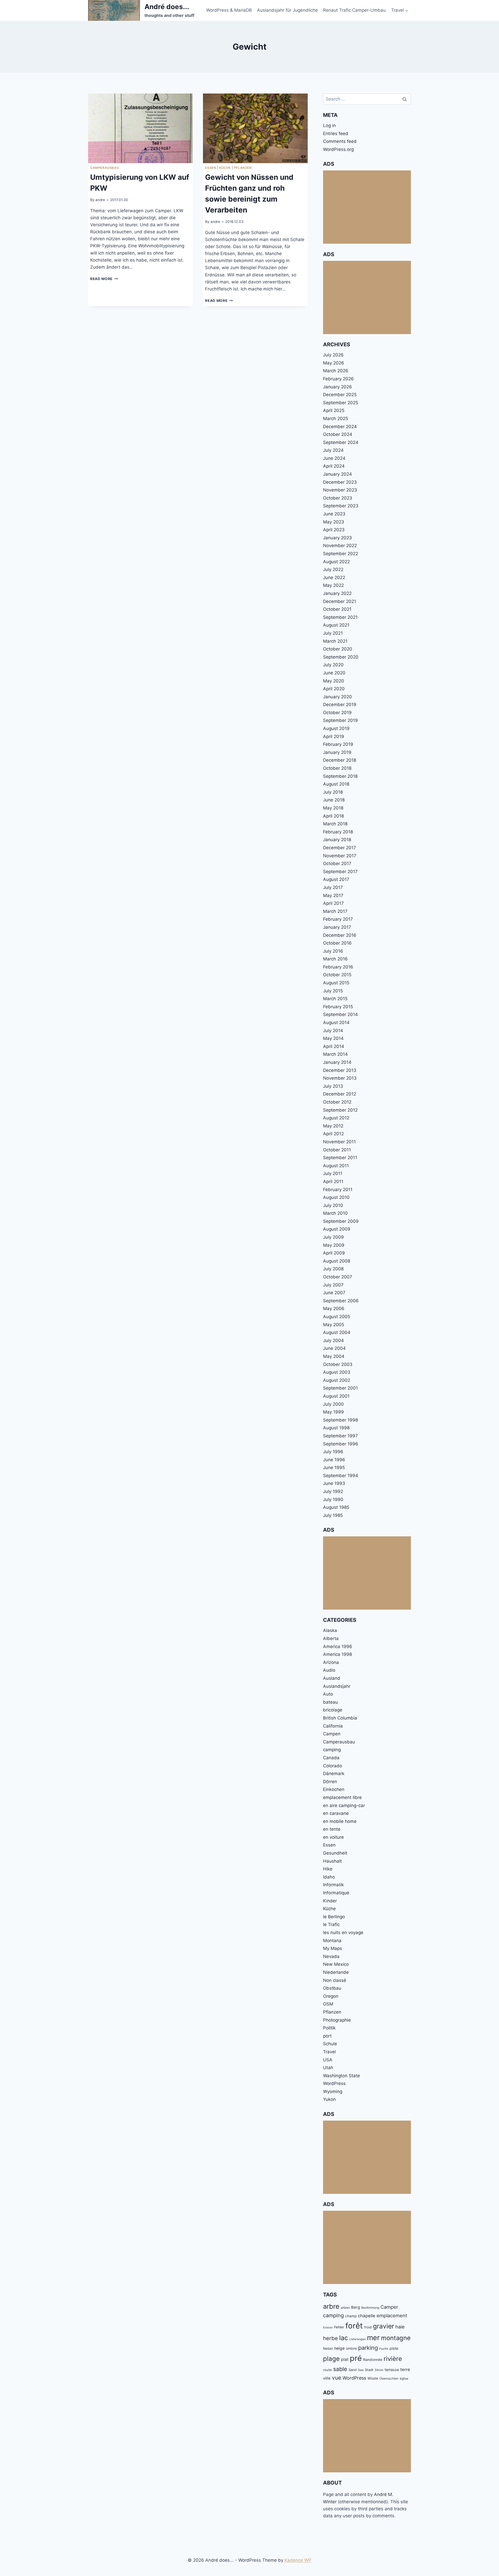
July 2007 (333, 1285)
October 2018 (337, 768)
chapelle (367, 2316)
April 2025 (334, 410)
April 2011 (333, 1181)
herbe (330, 2338)
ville (327, 2378)
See (361, 2370)
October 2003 (338, 1364)
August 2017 (336, 879)
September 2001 (340, 1388)
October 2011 (337, 1150)
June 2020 (334, 673)
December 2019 (340, 705)
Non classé (335, 1980)
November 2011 (339, 1142)
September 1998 (340, 1420)
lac (344, 2338)
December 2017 (340, 848)
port (327, 2036)
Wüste (373, 2378)
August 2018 (336, 784)
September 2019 (340, 720)
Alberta (331, 1638)
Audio (329, 1670)
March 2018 (335, 824)
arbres (345, 2308)
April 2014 (334, 1046)
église (404, 2378)
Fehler (339, 2327)
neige (339, 2348)
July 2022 (333, 569)
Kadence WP (298, 2560)
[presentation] (140, 128)
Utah (328, 2068)
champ (351, 2316)
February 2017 (338, 919)
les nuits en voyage (343, 1933)
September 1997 (340, 1436)
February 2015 (338, 1007)
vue (337, 2378)
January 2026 (337, 387)
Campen (332, 1734)
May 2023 (334, 522)
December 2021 (340, 601)
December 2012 (340, 1094)
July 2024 (333, 450)
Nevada (331, 1956)
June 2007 (334, 1293)
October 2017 (337, 864)
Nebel (328, 2348)
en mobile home (340, 1821)
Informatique (336, 1893)
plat (345, 2359)
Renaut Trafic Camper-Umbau (354, 10)
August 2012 (336, 1118)
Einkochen (334, 1789)
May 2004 (334, 1356)
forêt (354, 2326)
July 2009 (333, 1237)
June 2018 (334, 800)
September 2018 (340, 776)
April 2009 (334, 1253)
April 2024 (334, 466)
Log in (329, 125)
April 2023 (334, 530)
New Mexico (336, 1964)
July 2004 (333, 1340)
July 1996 (333, 1452)
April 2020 (334, 689)
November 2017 (340, 856)
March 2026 (336, 371)
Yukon (329, 2099)
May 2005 (334, 1325)
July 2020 (333, 665)
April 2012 (333, 1134)
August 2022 (336, 562)
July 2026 (333, 355)
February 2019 (338, 744)
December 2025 (340, 395)
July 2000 (333, 1404)
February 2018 (338, 832)
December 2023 (340, 482)
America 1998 (337, 1654)
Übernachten (389, 2378)
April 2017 (333, 903)
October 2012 (337, 1102)
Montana (332, 1941)
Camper (389, 2307)
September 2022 (341, 554)
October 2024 (338, 434)
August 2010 (336, 1197)
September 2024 (341, 442)
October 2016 (337, 943)
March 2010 (335, 1213)
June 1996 (334, 1460)
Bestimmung (370, 2308)
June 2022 (334, 577)
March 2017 (335, 911)
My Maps (333, 1948)
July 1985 (333, 1515)
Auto (328, 1694)
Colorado (333, 1766)
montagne (396, 2338)
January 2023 (337, 538)
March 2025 (336, 419)
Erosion (328, 2328)
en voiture (333, 1837)
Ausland (332, 1678)
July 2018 (333, 792)
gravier (383, 2326)
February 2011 (338, 1190)
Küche (225, 168)
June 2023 (334, 514)
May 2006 (334, 1309)
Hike (328, 1869)
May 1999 (333, 1412)
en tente (332, 1829)
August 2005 (337, 1317)
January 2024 (337, 474)
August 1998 (336, 1428)
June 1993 (334, 1483)
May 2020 (334, 681)
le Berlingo (334, 1917)
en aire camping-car (344, 1805)
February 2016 (338, 967)
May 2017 (333, 895)
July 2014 (333, 1031)
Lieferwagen (357, 2339)
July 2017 (333, 887)
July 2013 (333, 1086)
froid (368, 2327)
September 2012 (340, 1110)
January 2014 (337, 1062)
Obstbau (332, 1988)
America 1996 (338, 1646)
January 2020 (337, 697)
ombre (351, 2348)
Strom (379, 2370)
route (327, 2370)
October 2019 (337, 713)
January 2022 (337, 593)
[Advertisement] (367, 207)
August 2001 (336, 1396)
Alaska (330, 1630)
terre (405, 2369)
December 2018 (340, 760)
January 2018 (337, 840)
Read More (104, 279)
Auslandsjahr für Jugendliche (287, 10)
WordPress (334, 2083)
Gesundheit (335, 1853)
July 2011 (333, 1173)
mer (373, 2338)
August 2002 (337, 1380)
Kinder (330, 1901)
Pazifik (384, 2349)
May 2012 (333, 1126)
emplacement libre (342, 1797)
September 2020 (341, 657)
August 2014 (336, 1023)
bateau (330, 1702)
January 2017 (337, 927)
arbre (331, 2306)
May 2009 (334, 1245)
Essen (211, 168)
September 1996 (341, 1444)
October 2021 (337, 609)
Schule (330, 2044)
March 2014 (335, 1054)
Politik (329, 2028)
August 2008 (337, 1261)
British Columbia (340, 1718)
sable (340, 2369)
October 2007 (338, 1277)
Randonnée (373, 2360)
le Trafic (331, 1924)
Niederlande (336, 1972)
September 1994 (341, 1476)
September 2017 (340, 872)
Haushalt (332, 1861)
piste (394, 2348)
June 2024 (334, 458)
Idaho (329, 1877)
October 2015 (337, 975)
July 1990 (333, 1499)
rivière (393, 2359)
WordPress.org (338, 149)
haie (400, 2327)
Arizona (331, 1662)
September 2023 (341, 506)
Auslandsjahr (337, 1686)
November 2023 (340, 490)
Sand (353, 2370)
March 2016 (335, 959)
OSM (328, 2004)
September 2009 (341, 1221)
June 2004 (334, 1348)
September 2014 (340, 1014)
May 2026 (334, 363)
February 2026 (338, 379)
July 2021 (333, 633)
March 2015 (335, 999)
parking (368, 2348)
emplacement (392, 2315)
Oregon (331, 1996)
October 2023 (338, 498)
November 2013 (340, 1078)
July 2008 (333, 1269)
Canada (331, 1758)
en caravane (336, 1813)
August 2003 (337, 1372)
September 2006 (341, 1301)
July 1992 (333, 1491)
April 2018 (333, 816)
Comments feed (340, 141)
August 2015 (336, 983)
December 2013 (340, 1070)
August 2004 (337, 1332)
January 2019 (337, 752)
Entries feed (336, 134)
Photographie (337, 2020)
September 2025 (341, 403)
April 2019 (334, 736)
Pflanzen (243, 168)
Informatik (333, 1885)
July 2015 (333, 991)
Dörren (330, 1782)
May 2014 (333, 1038)
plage (331, 2359)
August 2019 (336, 728)
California (333, 1726)
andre (100, 200)
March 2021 (335, 641)
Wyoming (333, 2092)
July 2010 (333, 1205)
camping (332, 1750)
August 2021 (336, 625)
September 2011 (340, 1158)
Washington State (342, 2076)
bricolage (333, 1710)
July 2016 (333, 951)
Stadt (369, 2370)
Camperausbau (105, 168)
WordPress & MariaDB (229, 10)
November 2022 (340, 546)
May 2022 (333, 585)
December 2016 (340, 935)
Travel (329, 2052)
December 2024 (340, 427)
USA (328, 2060)
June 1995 (334, 1468)
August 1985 (336, 1507)
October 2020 (338, 649)
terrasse (392, 2370)
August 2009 (337, 1229)
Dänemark (334, 1774)
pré (356, 2358)
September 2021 (340, 617)
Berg (356, 2307)
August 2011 (336, 1166)
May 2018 (333, 808)
